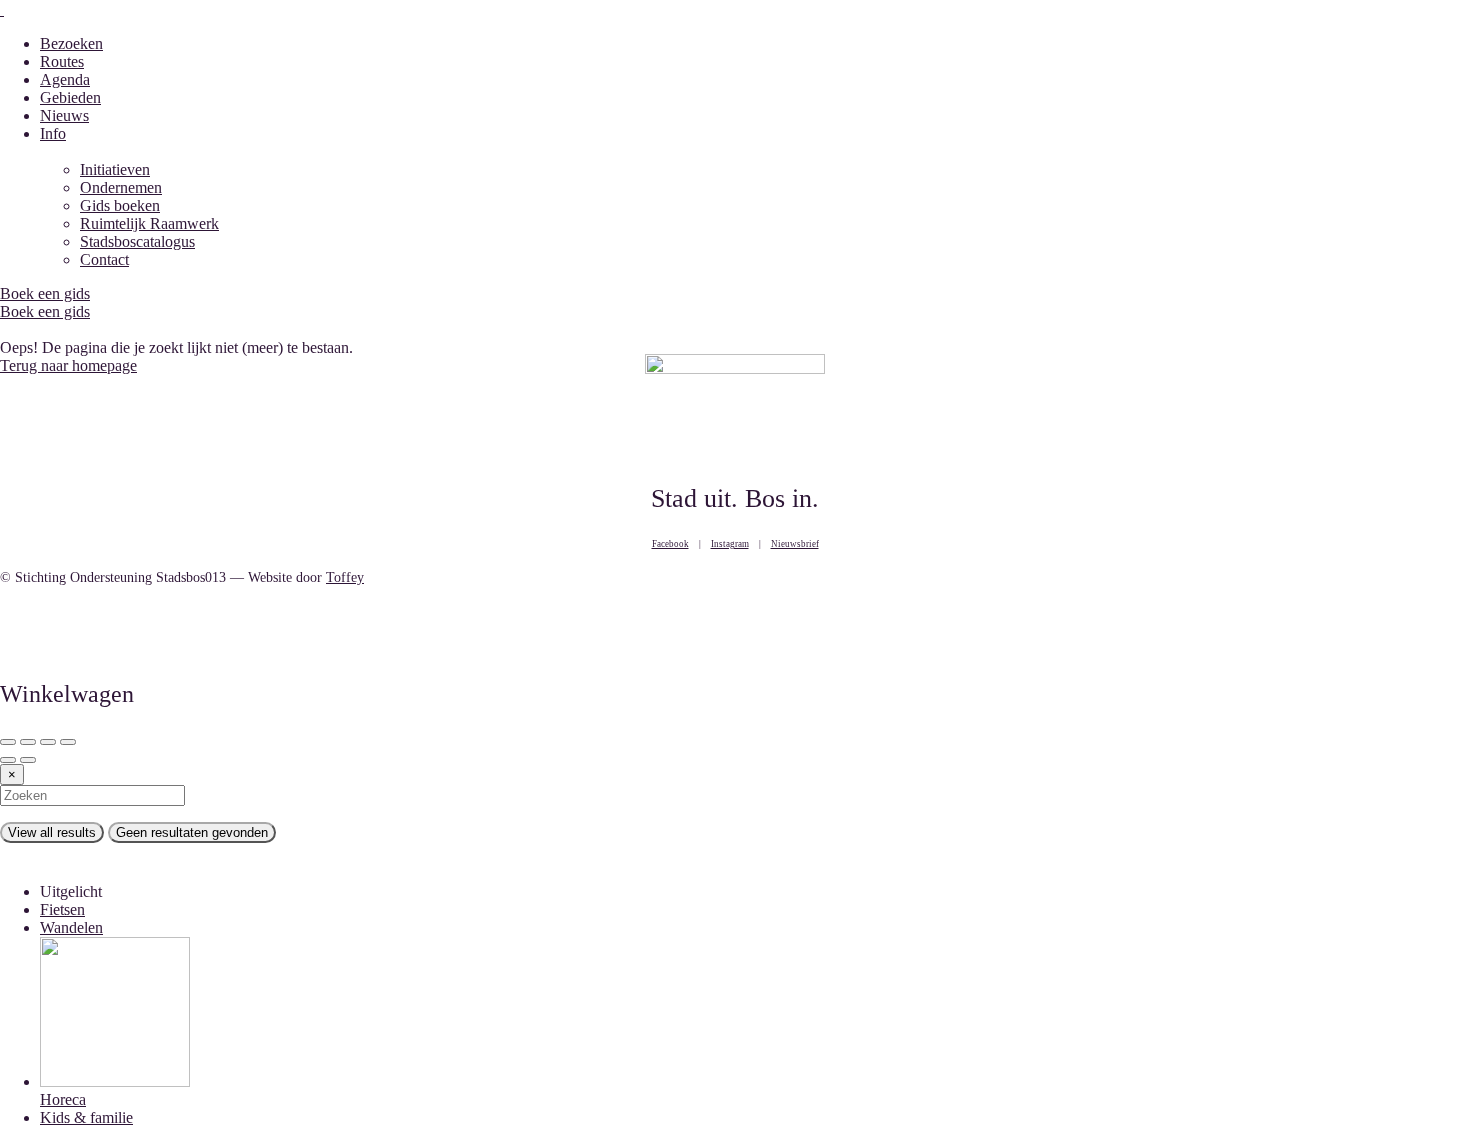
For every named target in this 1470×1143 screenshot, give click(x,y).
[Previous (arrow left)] (8, 760)
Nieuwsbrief (795, 544)
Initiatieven (115, 169)
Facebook (670, 544)
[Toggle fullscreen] (48, 742)
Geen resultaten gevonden (192, 832)
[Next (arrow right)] (28, 760)
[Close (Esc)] (8, 742)
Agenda (65, 79)
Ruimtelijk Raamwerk (149, 223)
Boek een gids (45, 311)
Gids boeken (120, 205)
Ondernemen (121, 187)
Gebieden (70, 97)
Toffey (345, 577)
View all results (52, 832)
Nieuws (64, 115)
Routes (62, 61)
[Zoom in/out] (68, 742)
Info (53, 133)
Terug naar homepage (68, 365)
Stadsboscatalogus (137, 241)
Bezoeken (71, 43)
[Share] (28, 742)
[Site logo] (2, 9)
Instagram (730, 544)
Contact (104, 259)
